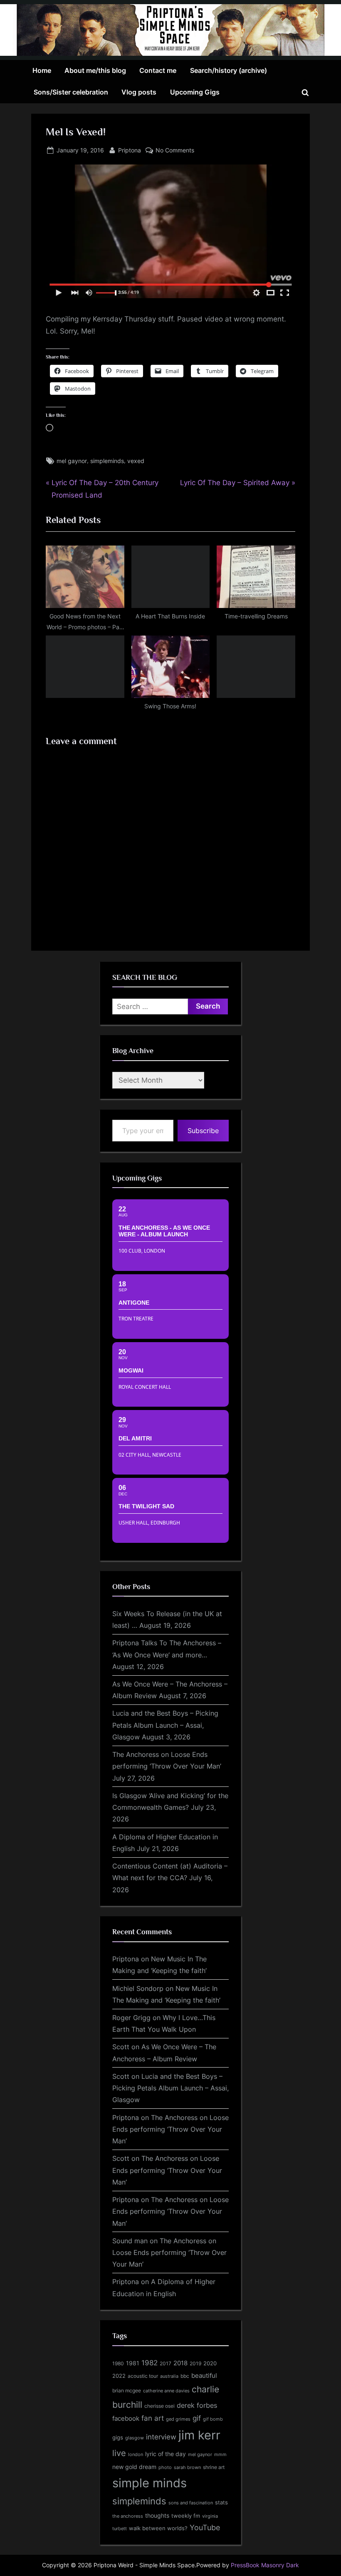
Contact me (158, 70)
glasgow (135, 2438)
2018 (180, 2363)
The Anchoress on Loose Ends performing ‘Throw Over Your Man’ (170, 2129)
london (136, 2454)
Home (42, 70)
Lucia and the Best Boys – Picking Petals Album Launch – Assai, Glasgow (165, 1725)
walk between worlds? (158, 2528)
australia (169, 2376)
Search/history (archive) (229, 70)
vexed (136, 461)
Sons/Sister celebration (71, 92)
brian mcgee (127, 2390)
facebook (126, 2418)
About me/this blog (95, 70)
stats (221, 2502)
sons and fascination (191, 2503)
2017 (166, 2363)
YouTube (205, 2527)
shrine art (214, 2467)
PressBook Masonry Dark (265, 2565)
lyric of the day (166, 2454)
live (119, 2453)
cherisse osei (159, 2406)
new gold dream (134, 2467)
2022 (119, 2376)
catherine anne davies (166, 2391)
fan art (153, 2418)
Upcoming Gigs (195, 92)
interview (161, 2437)
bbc (185, 2376)
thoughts (157, 2516)
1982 (149, 2363)
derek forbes (197, 2405)
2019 (195, 2364)
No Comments (175, 151)
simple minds (149, 2483)
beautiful (204, 2376)
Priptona (130, 150)
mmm (220, 2454)
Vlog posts (139, 92)
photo (165, 2468)
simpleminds (107, 461)
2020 (210, 2363)
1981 (133, 2363)
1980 (118, 2363)
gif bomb (213, 2419)
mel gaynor (72, 461)
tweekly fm (186, 2516)
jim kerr (199, 2435)
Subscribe (203, 1131)
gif (197, 2418)
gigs (118, 2438)
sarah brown (187, 2467)
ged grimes (178, 2419)
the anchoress (128, 2516)
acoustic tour (143, 2376)
